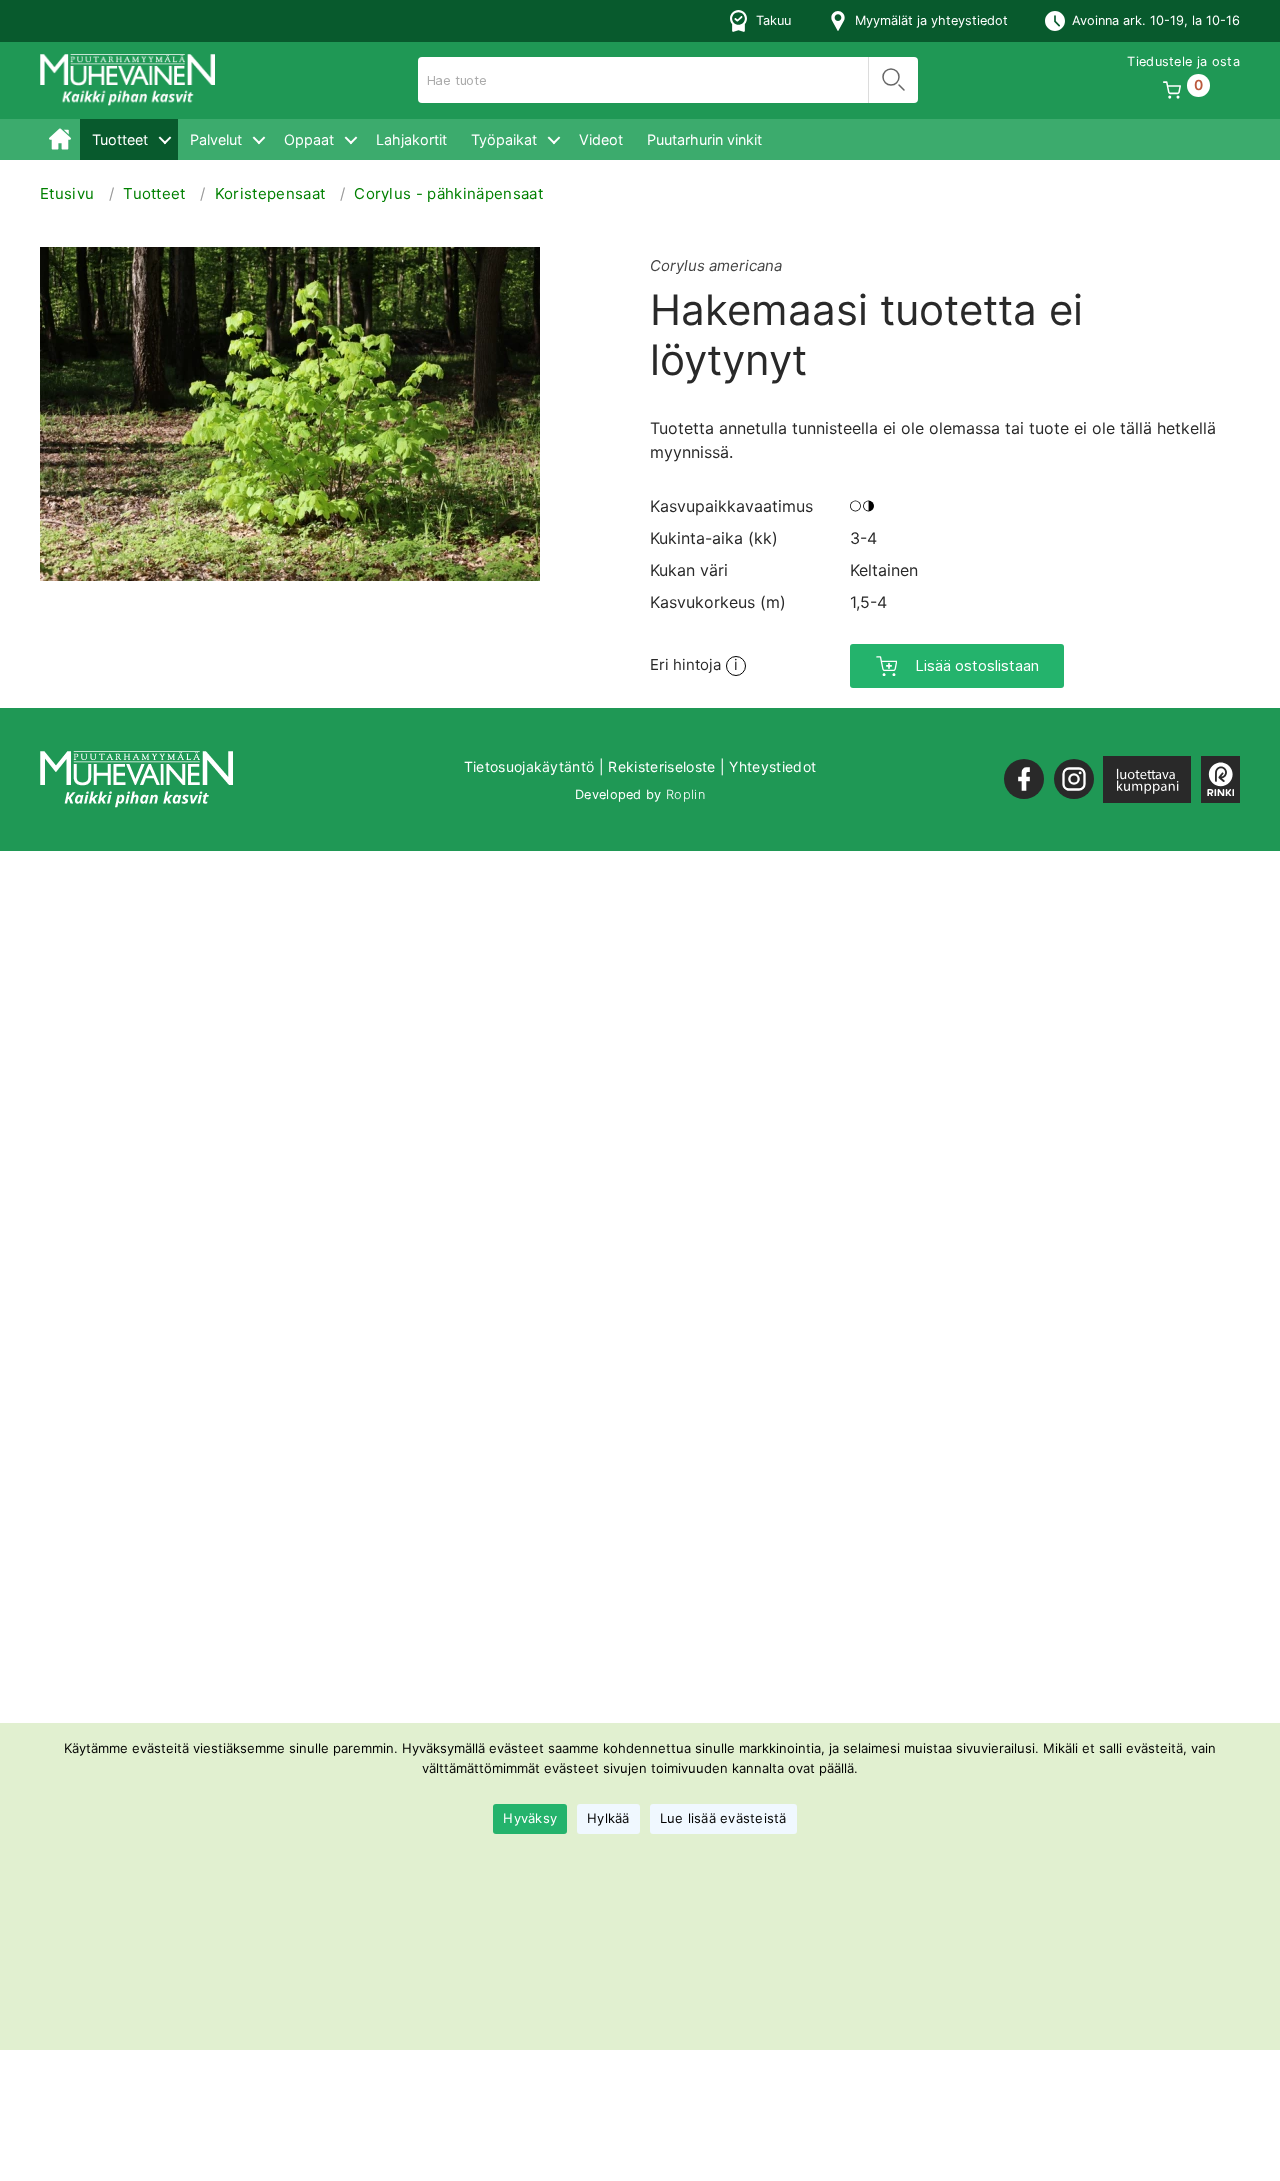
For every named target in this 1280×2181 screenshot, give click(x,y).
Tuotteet (120, 139)
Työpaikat (504, 139)
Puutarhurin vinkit (704, 139)
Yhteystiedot (772, 766)
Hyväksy (530, 1819)
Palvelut (216, 139)
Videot (601, 139)
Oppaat (309, 139)
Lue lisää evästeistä (723, 1819)
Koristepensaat (270, 193)
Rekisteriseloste (661, 766)
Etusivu (60, 139)
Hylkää (608, 1819)
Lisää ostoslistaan (977, 665)
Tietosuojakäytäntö (529, 766)
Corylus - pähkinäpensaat (448, 193)
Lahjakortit (411, 139)
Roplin (685, 794)
